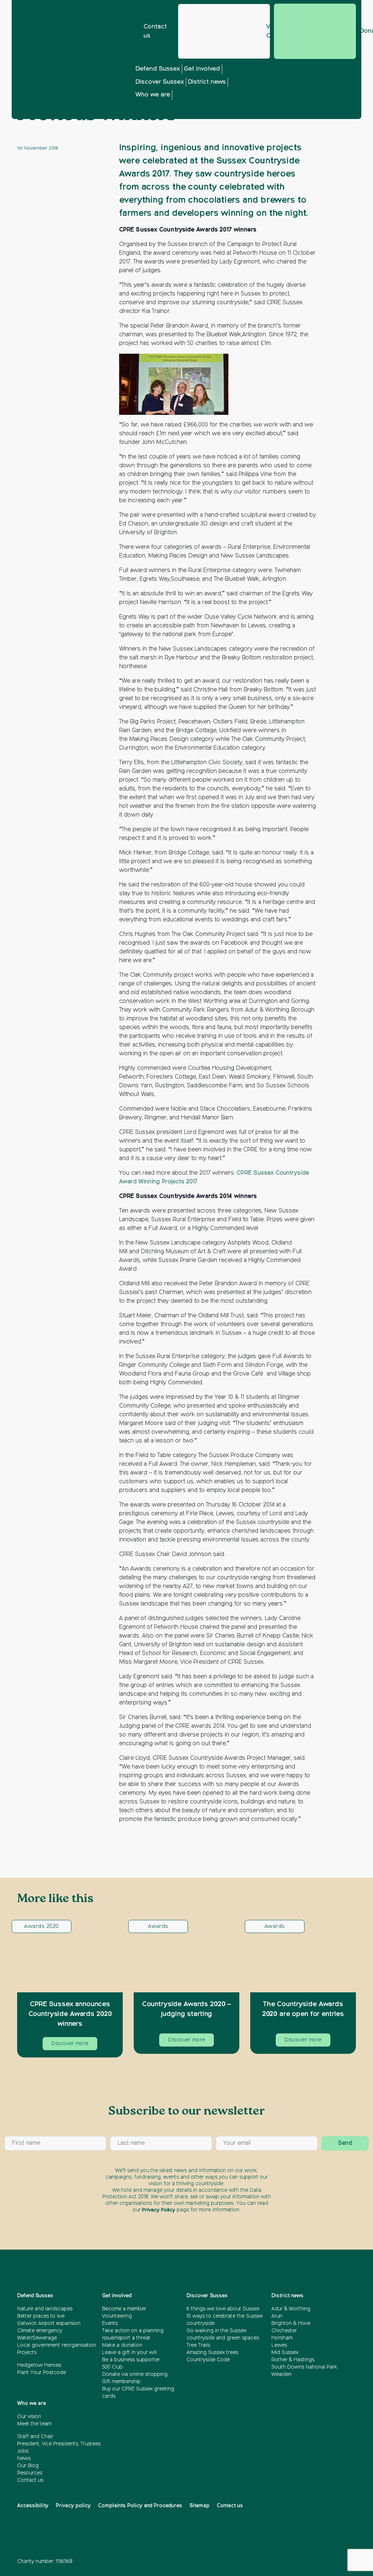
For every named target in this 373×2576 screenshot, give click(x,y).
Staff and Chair (35, 2437)
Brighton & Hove (291, 2323)
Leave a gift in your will (129, 2353)
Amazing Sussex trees (212, 2353)
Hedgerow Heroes (39, 2365)
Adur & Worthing (291, 2309)
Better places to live (41, 2316)
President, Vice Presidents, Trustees (59, 2444)
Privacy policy (73, 2506)
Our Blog (28, 2466)
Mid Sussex (285, 2353)
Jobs (23, 2451)
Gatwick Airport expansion (49, 2323)
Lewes (279, 2345)
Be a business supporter (131, 2360)
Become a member (124, 2309)
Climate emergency (40, 2331)
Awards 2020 (41, 1926)
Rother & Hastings (293, 2360)
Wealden (282, 2374)
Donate (315, 31)
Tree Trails (198, 2345)
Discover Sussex (160, 82)
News (24, 2458)
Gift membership (121, 2382)
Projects (27, 2353)
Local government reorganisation (57, 2345)
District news (207, 82)
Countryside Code (208, 2360)
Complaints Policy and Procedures (140, 2506)
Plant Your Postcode (42, 2373)
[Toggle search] (298, 92)
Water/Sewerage (37, 2338)
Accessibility (33, 2506)
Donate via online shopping (135, 2374)
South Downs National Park (304, 2367)
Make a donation (122, 2345)
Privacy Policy (159, 2210)
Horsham (282, 2338)
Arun (277, 2316)
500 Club (112, 2367)
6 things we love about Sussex (224, 2309)
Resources (30, 2473)
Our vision (29, 2417)
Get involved (202, 69)
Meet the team (34, 2424)
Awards (158, 1926)
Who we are (153, 95)
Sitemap (199, 2506)
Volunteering (117, 2316)
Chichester (284, 2331)
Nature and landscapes (45, 2309)
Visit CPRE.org (268, 31)
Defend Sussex (158, 69)
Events (110, 2323)
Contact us (155, 31)
